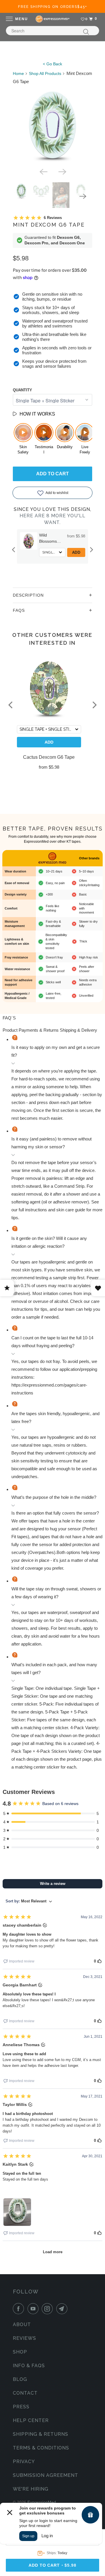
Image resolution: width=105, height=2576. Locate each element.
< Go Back (52, 64)
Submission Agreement (45, 2475)
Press (21, 2407)
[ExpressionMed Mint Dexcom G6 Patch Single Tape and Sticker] (52, 125)
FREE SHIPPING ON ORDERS (53, 7)
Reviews (24, 2338)
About (22, 2324)
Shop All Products (45, 73)
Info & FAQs (29, 2366)
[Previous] (43, 171)
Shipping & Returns (41, 2434)
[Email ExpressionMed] (63, 2309)
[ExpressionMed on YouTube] (34, 2309)
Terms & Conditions (41, 2448)
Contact (25, 2393)
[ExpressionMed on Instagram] (48, 2309)
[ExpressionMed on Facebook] (20, 2309)
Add (77, 552)
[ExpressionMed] (52, 19)
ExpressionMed (42, 2502)
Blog (20, 2379)
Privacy (24, 2462)
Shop (20, 2352)
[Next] (62, 171)
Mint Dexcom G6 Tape (49, 225)
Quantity (22, 390)
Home (18, 73)
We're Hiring (31, 2489)
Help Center (31, 2420)
